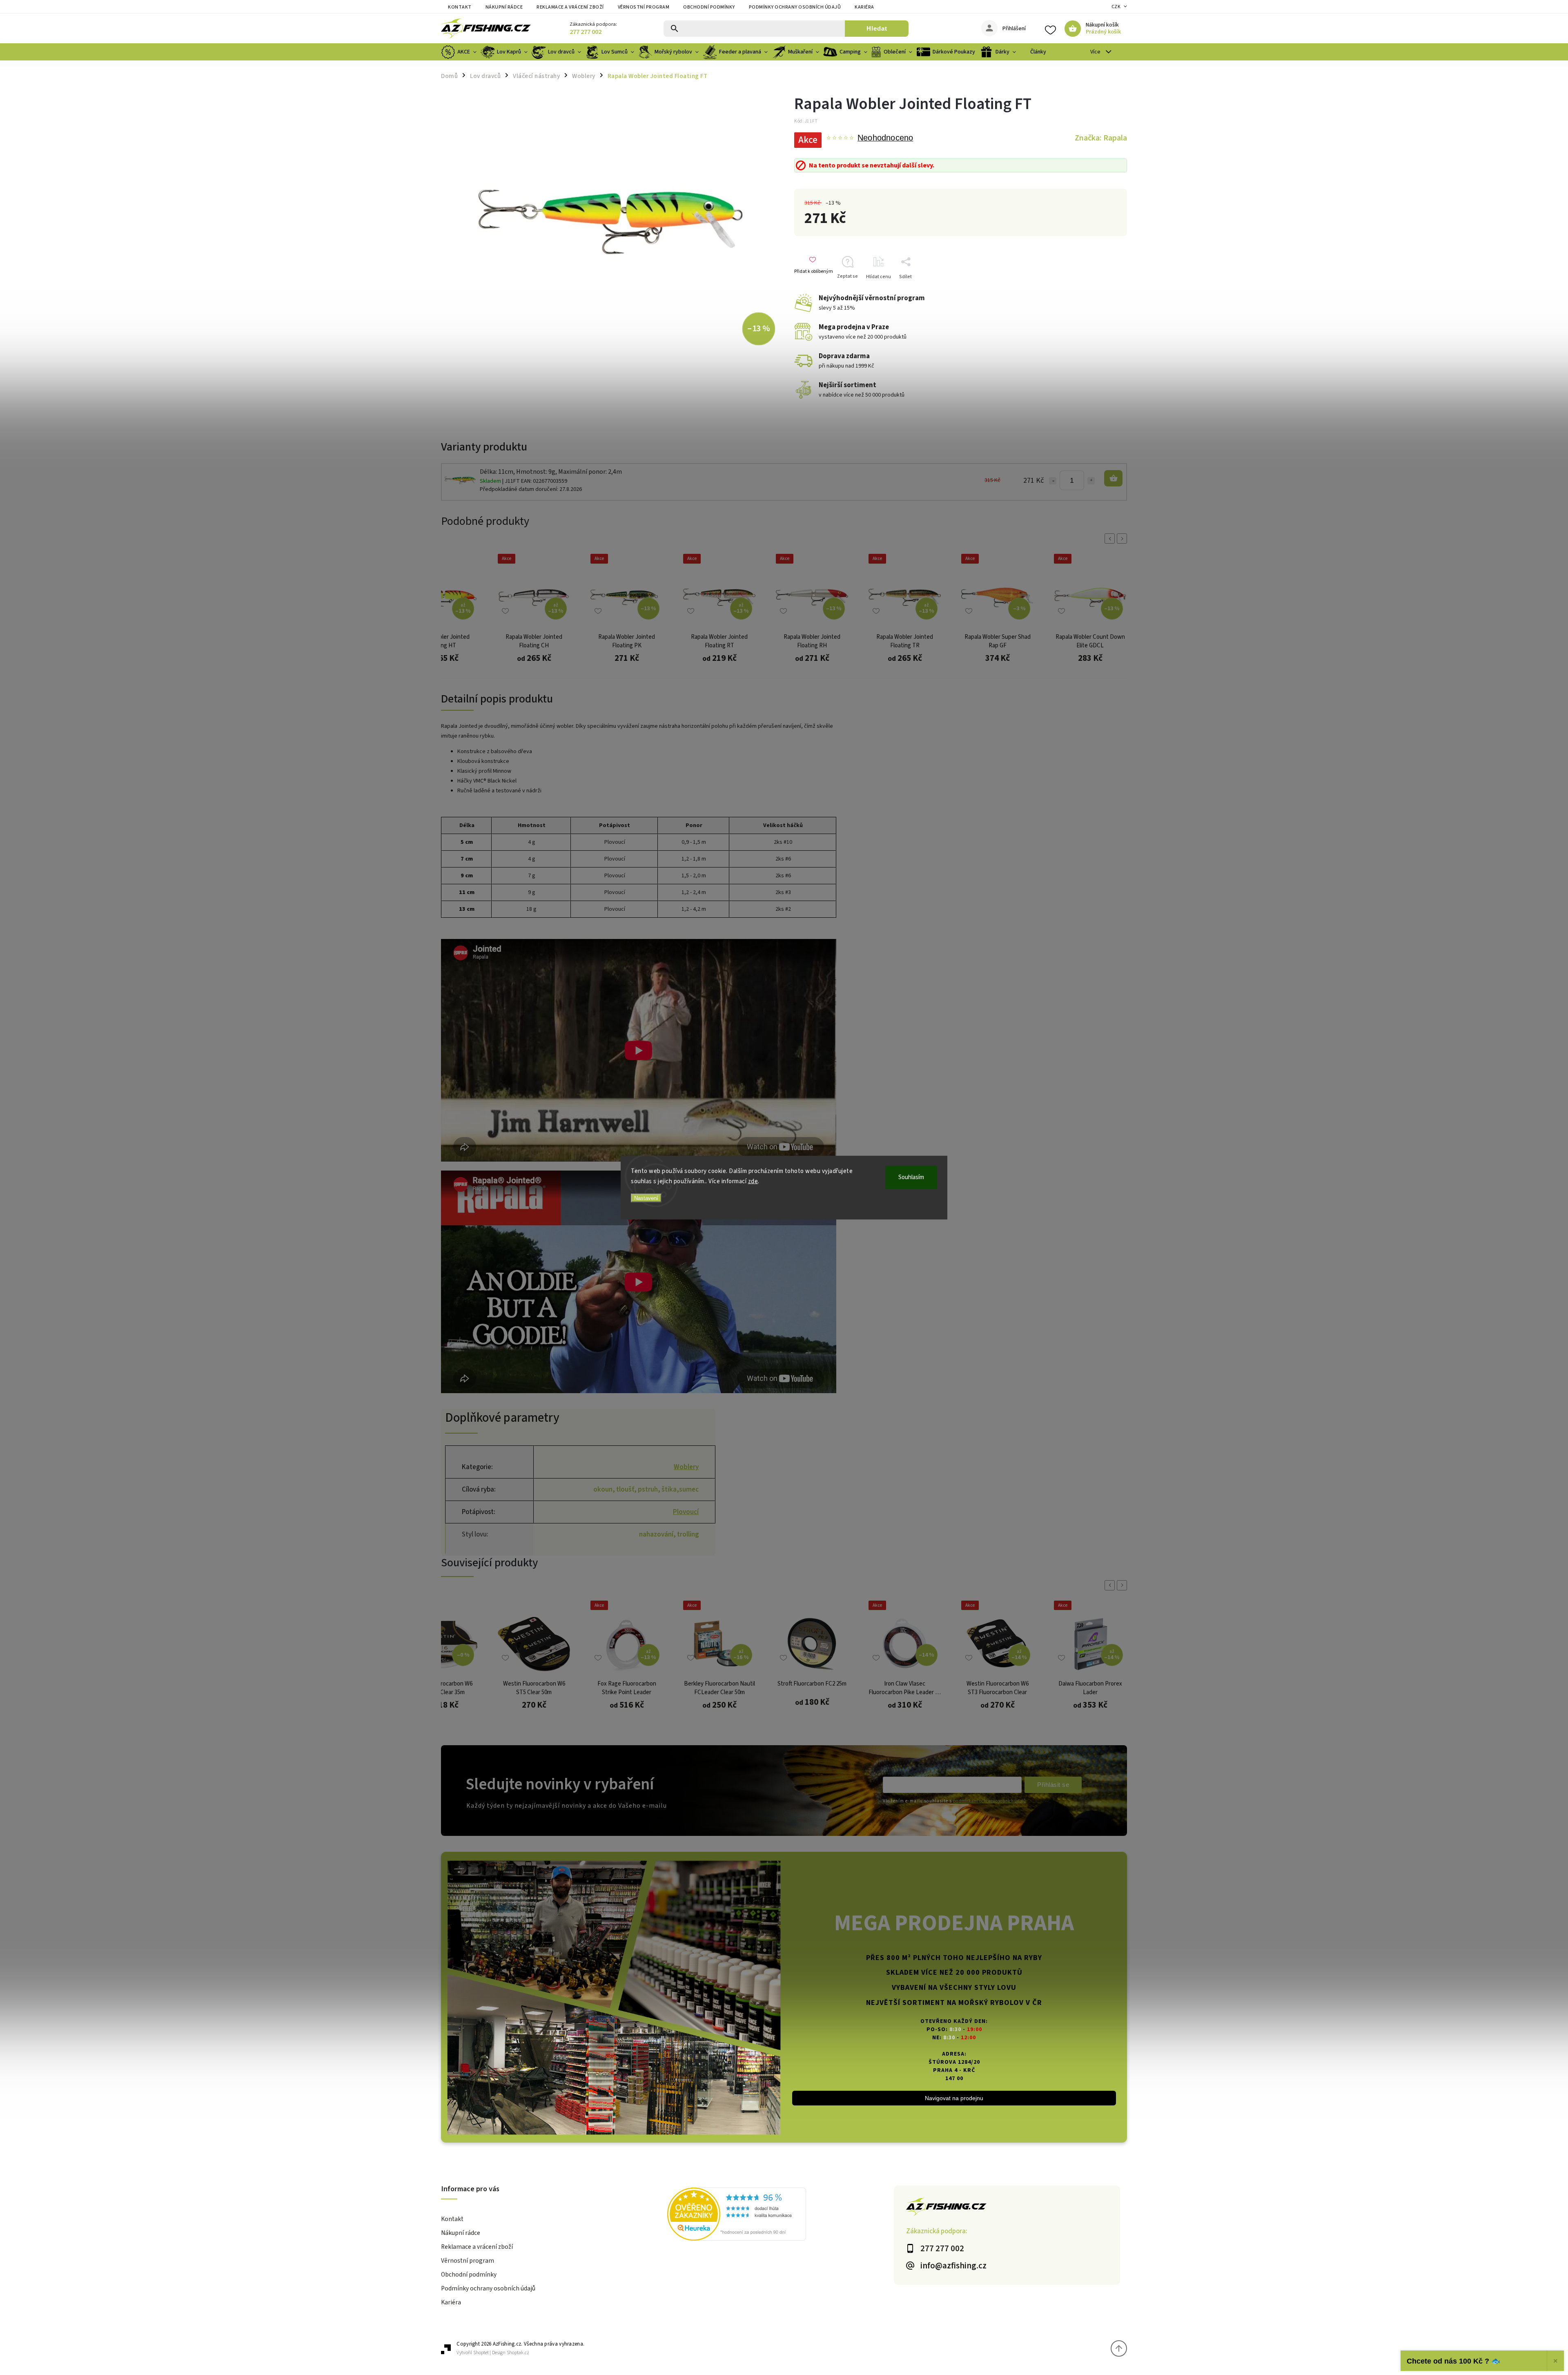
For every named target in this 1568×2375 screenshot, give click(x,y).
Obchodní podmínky (709, 7)
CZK (1116, 7)
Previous (1111, 539)
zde (753, 1181)
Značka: (1101, 138)
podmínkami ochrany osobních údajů (989, 1801)
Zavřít (1108, 291)
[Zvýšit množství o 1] (1091, 481)
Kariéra (864, 7)
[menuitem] (460, 52)
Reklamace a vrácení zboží (570, 7)
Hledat (877, 28)
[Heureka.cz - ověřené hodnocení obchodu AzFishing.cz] (780, 2215)
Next (1123, 539)
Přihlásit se (1053, 1785)
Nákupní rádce (504, 7)
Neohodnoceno (885, 138)
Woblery (686, 1467)
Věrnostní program (644, 7)
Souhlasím (911, 1177)
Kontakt (460, 7)
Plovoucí (686, 1512)
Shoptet (481, 2353)
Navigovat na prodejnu (954, 2098)
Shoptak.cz (518, 2353)
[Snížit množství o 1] (1053, 481)
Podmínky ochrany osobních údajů (795, 7)
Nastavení (646, 1198)
